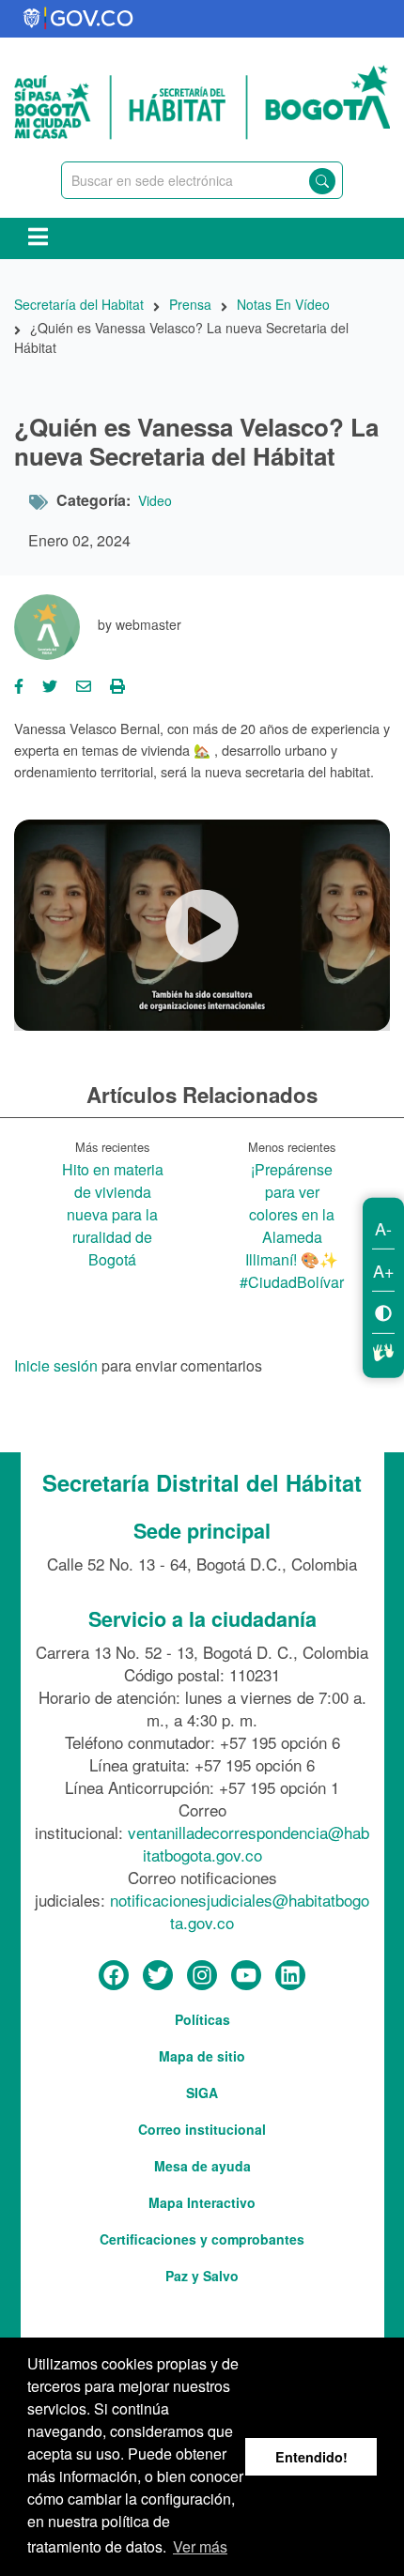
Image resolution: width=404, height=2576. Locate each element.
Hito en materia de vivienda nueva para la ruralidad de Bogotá (113, 1214)
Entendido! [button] (311, 2457)
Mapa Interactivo (202, 2202)
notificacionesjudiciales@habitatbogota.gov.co (240, 1911)
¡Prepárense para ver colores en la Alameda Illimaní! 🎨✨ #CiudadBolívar (292, 1226)
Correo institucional (202, 2129)
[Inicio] (202, 100)
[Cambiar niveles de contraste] (383, 1312)
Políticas (202, 2019)
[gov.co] (79, 19)
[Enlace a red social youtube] (246, 1976)
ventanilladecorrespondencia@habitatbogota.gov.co (249, 1843)
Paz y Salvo (202, 2276)
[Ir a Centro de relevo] (383, 1350)
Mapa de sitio (202, 2056)
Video (155, 500)
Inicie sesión (56, 1367)
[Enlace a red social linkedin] (290, 1976)
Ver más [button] (200, 2546)
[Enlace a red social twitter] (158, 1976)
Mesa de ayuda (202, 2166)
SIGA (202, 2093)
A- (383, 1228)
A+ (384, 1270)
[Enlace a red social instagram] (202, 1976)
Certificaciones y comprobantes (202, 2239)
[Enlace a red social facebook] (114, 1976)
